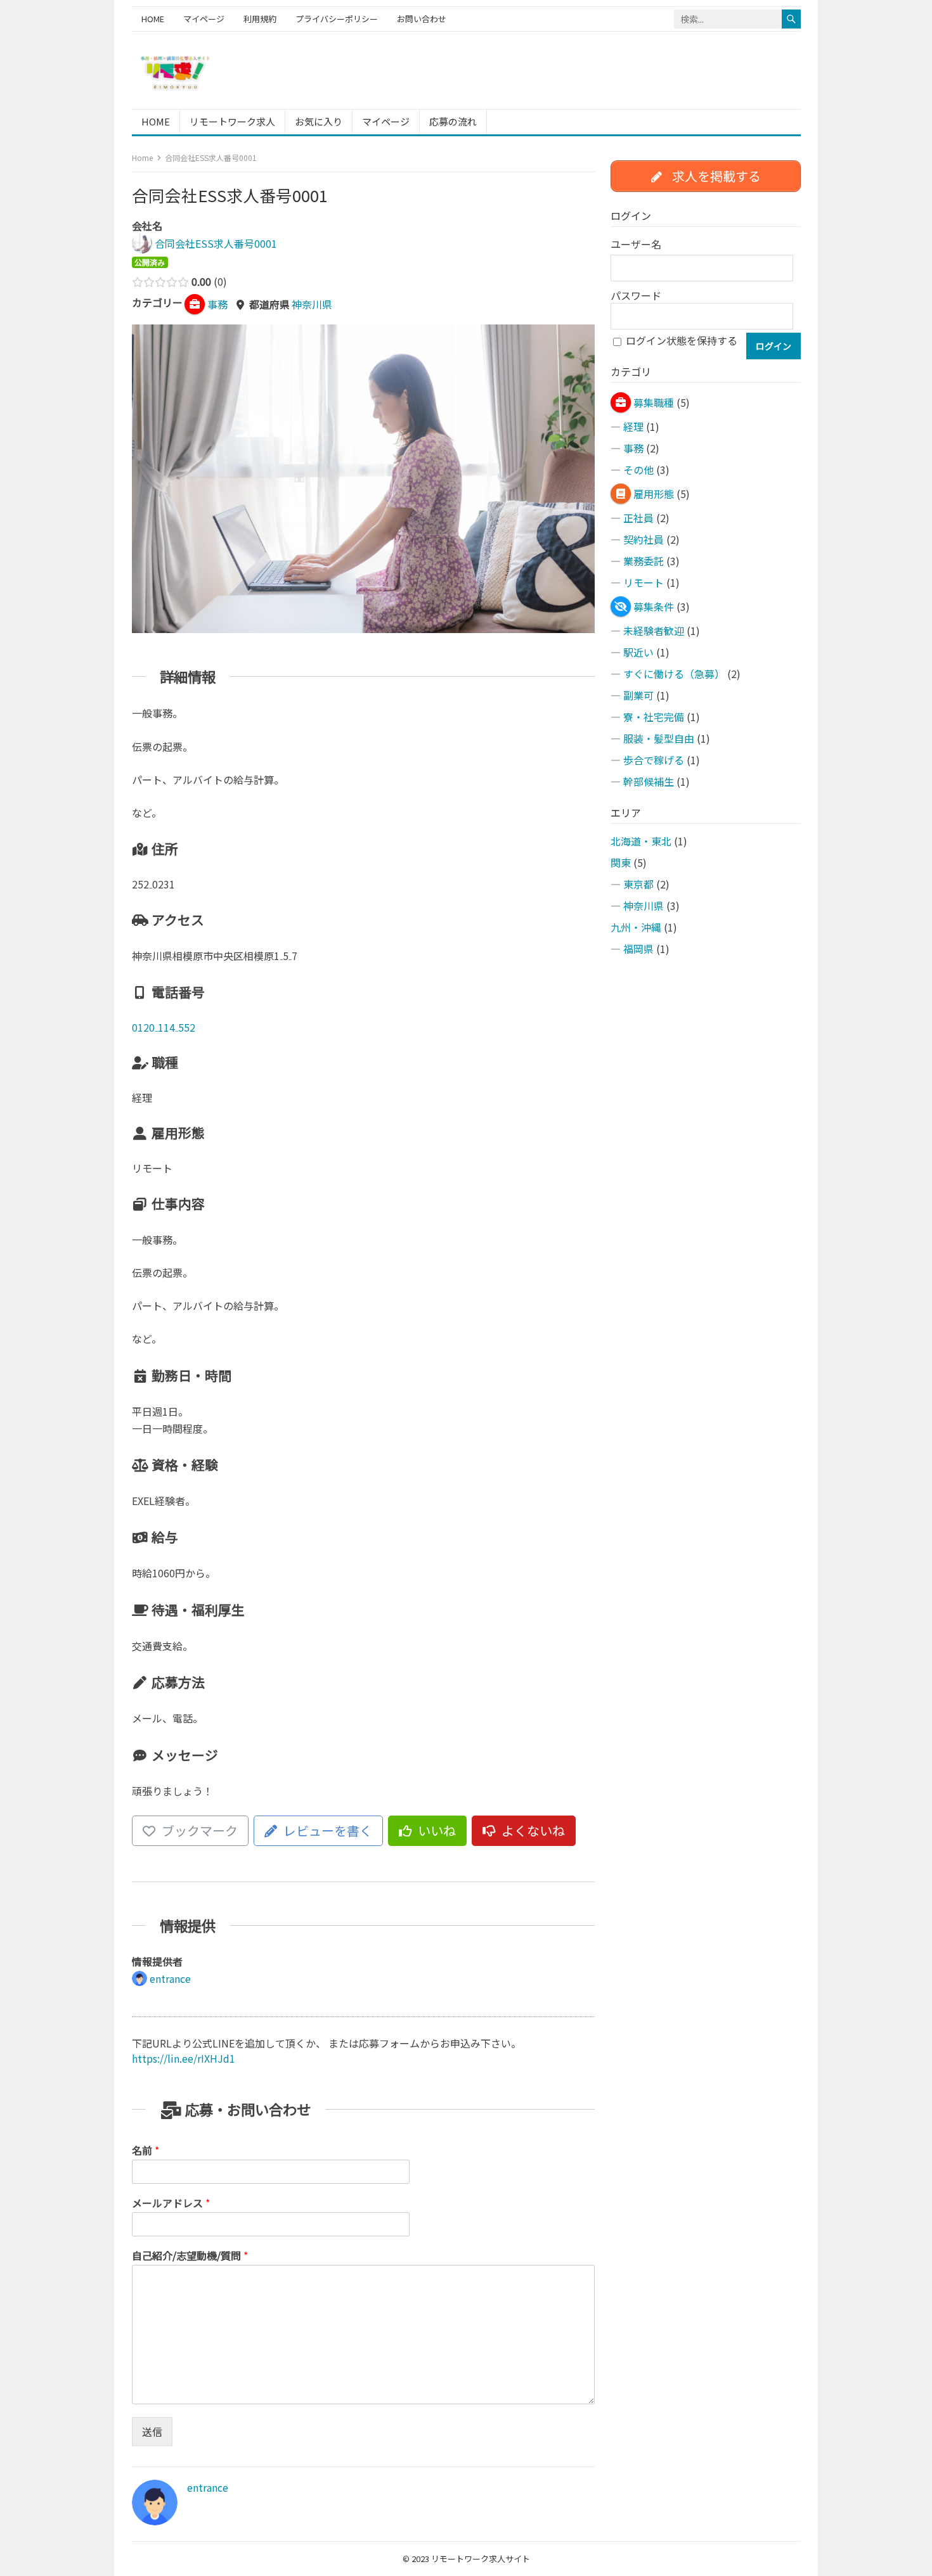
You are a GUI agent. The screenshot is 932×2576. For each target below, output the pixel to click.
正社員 (638, 518)
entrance (208, 2487)
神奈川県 (312, 304)
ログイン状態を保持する (682, 340)
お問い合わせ (422, 19)
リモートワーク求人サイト (481, 2559)
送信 (152, 2432)
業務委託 (644, 561)
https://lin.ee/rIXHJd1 (184, 2058)
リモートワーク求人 (232, 121)
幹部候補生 (649, 781)
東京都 (638, 884)
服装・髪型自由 (659, 738)
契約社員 (644, 539)
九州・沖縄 (636, 927)
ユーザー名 (636, 244)
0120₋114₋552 (164, 1027)
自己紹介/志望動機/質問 (190, 2256)
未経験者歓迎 (654, 631)
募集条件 (654, 606)
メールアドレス (171, 2203)
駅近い (638, 652)
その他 (638, 470)
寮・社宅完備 (654, 717)
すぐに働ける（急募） (674, 674)
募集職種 (654, 402)
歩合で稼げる (654, 760)
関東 (621, 862)
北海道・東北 (641, 841)
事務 (633, 448)
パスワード (636, 295)
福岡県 (638, 949)
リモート (644, 582)
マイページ (204, 19)
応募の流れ (453, 121)
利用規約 (260, 19)
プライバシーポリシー (337, 19)
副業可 (638, 695)
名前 (146, 2150)
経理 (633, 426)
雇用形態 (654, 494)
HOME (153, 19)
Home (142, 157)
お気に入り (319, 121)
